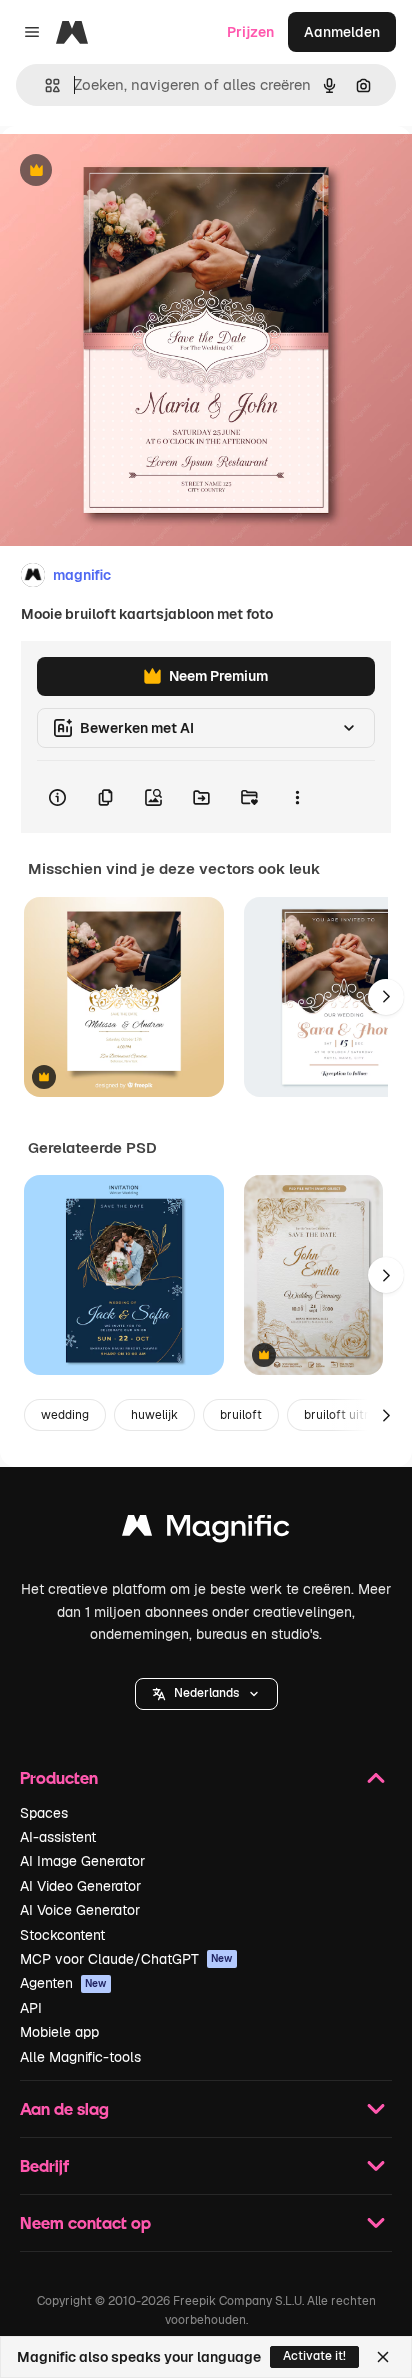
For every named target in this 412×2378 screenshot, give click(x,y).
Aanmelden (342, 32)
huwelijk (154, 1415)
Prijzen (250, 32)
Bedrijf (44, 2165)
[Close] (383, 2357)
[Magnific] (206, 1530)
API (31, 2008)
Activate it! (314, 2356)
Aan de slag (64, 2108)
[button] (206, 1694)
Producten (59, 1777)
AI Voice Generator (80, 1910)
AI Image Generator (82, 1861)
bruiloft (241, 1415)
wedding (65, 1415)
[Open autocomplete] (44, 85)
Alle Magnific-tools (80, 2057)
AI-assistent (58, 1837)
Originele (131, 171)
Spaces (44, 1813)
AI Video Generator (80, 1886)
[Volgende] (386, 997)
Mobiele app (59, 2032)
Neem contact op (85, 2222)
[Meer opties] (297, 797)
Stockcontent (62, 1935)
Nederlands (206, 1693)
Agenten (63, 1983)
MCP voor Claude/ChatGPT (126, 1959)
